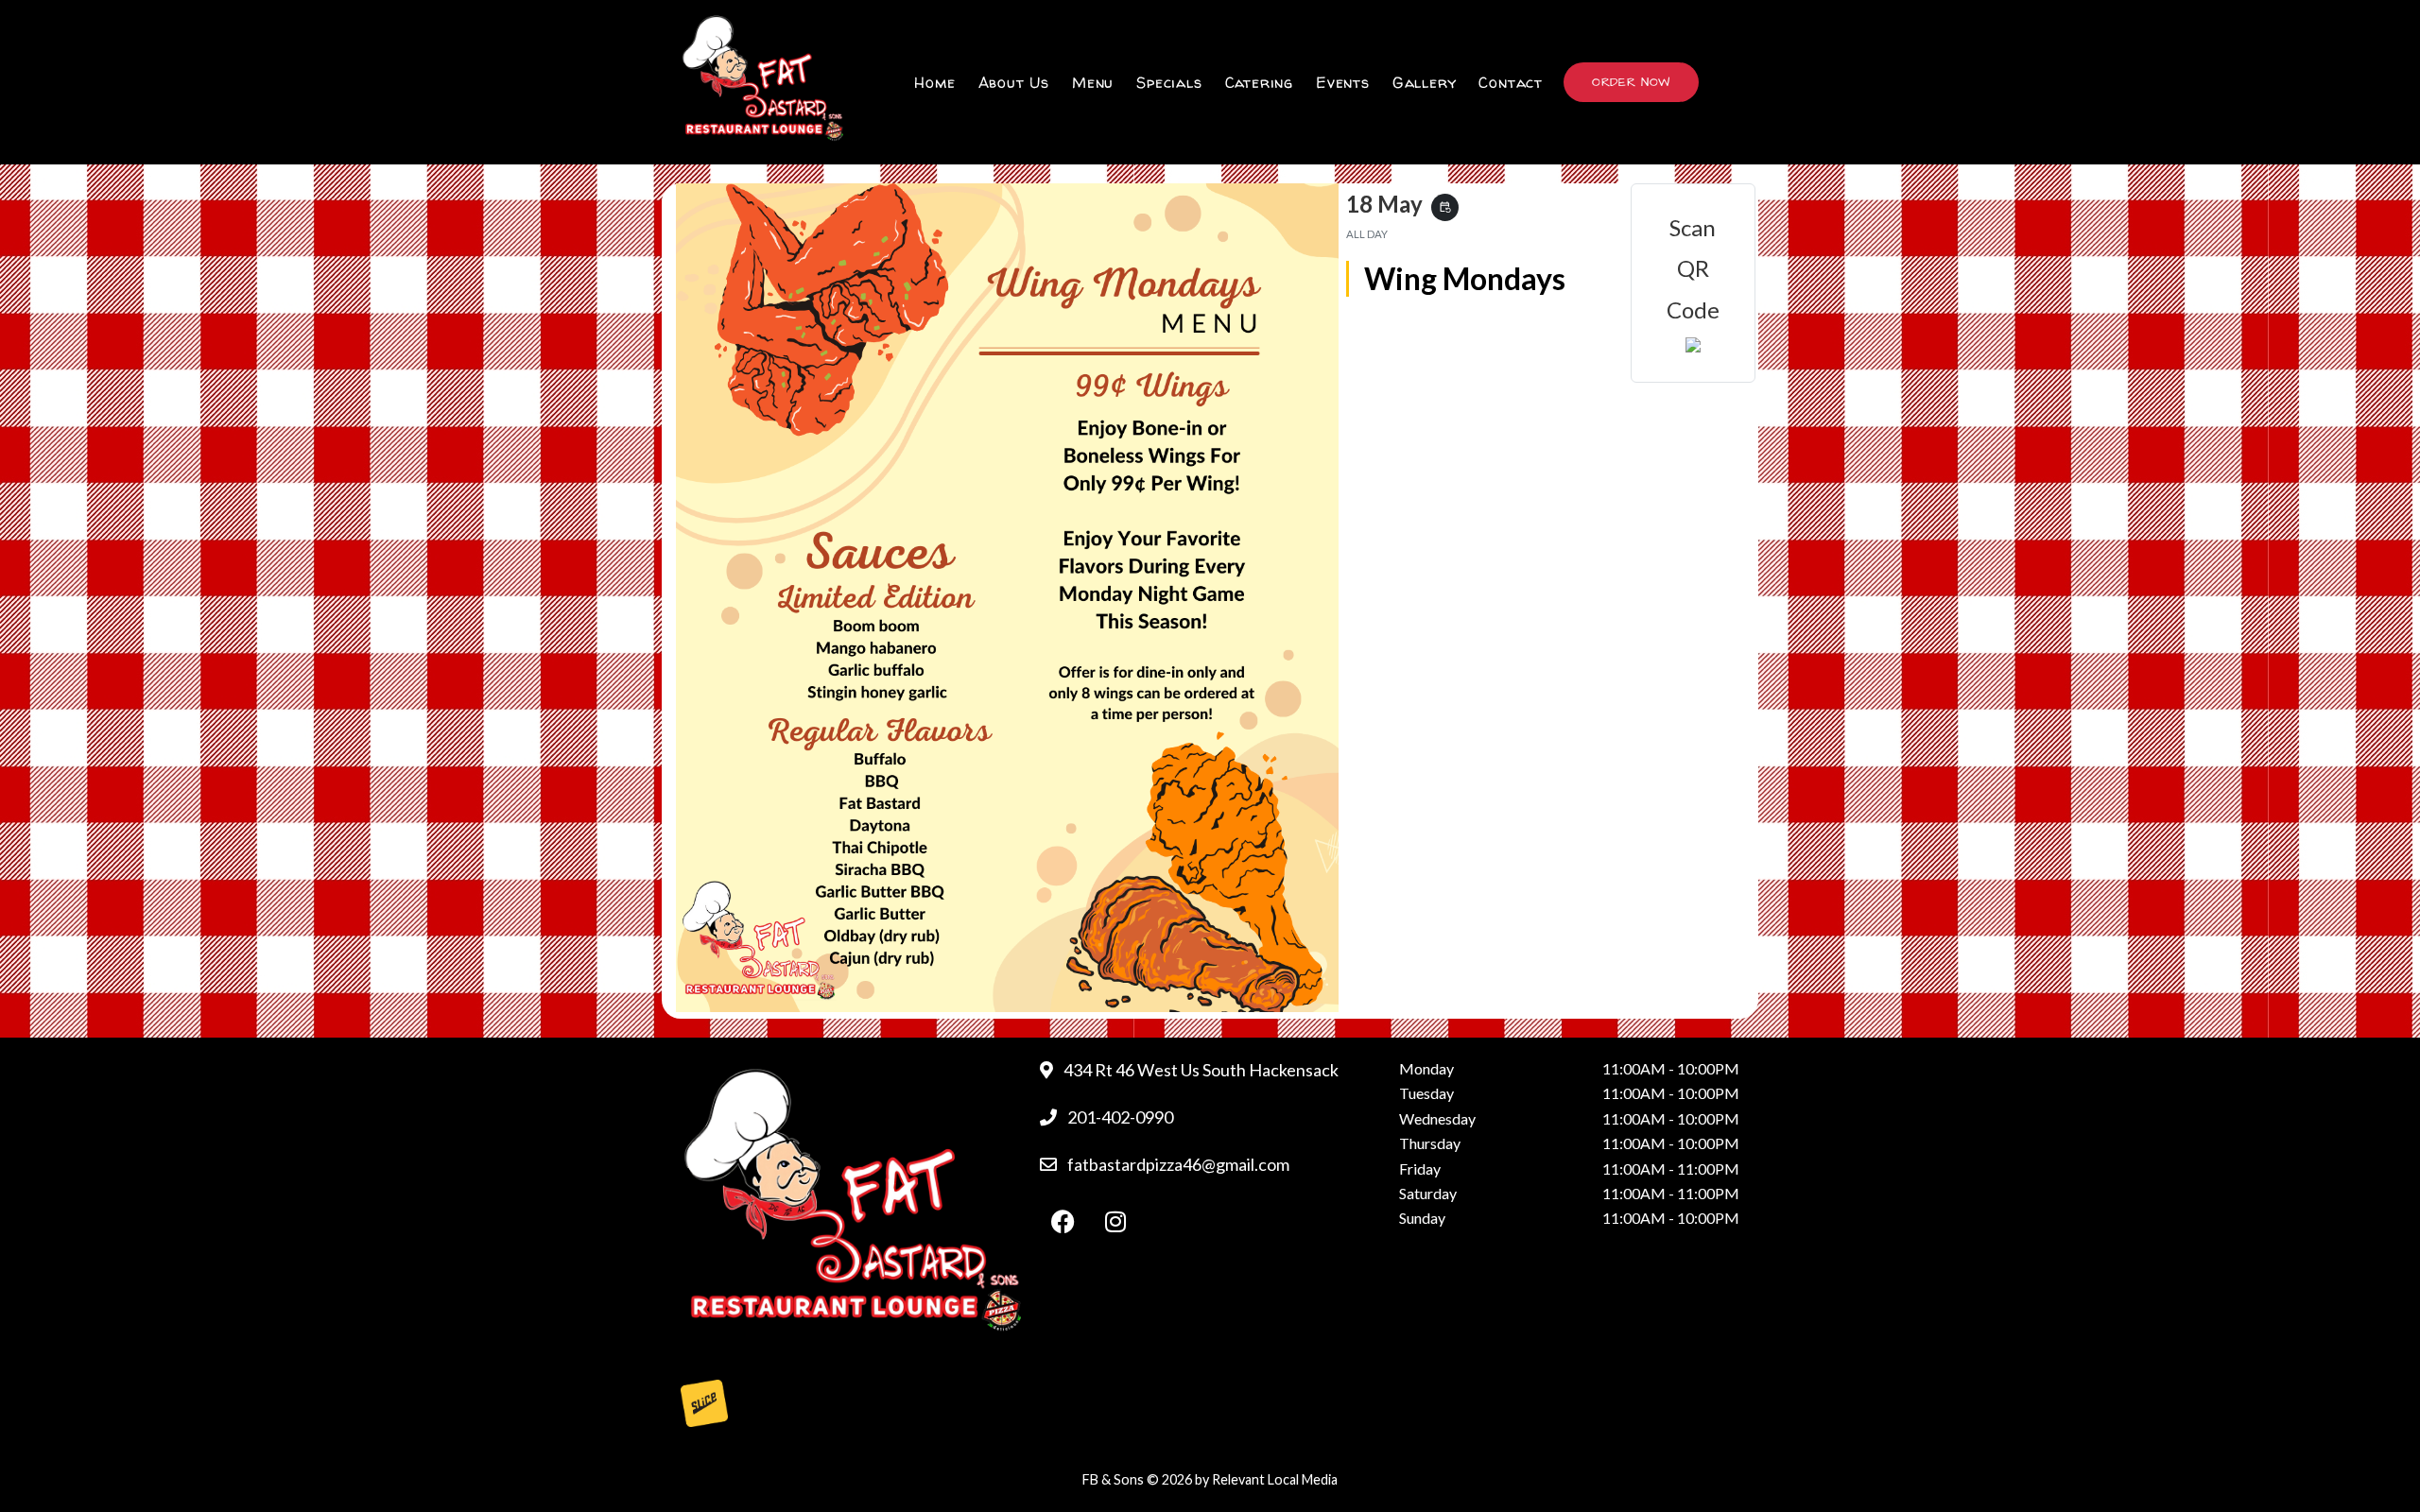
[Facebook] (1063, 1222)
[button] (1631, 82)
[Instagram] (1115, 1222)
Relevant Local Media (1275, 1479)
